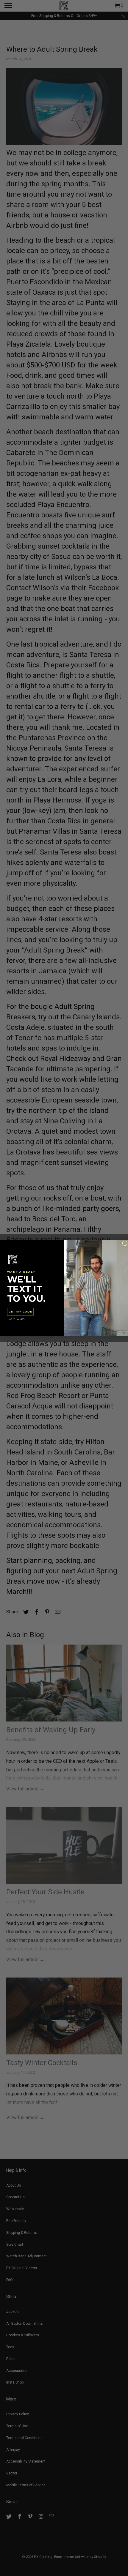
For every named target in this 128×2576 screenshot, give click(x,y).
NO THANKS (17, 1319)
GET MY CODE (20, 1312)
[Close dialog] (125, 1243)
